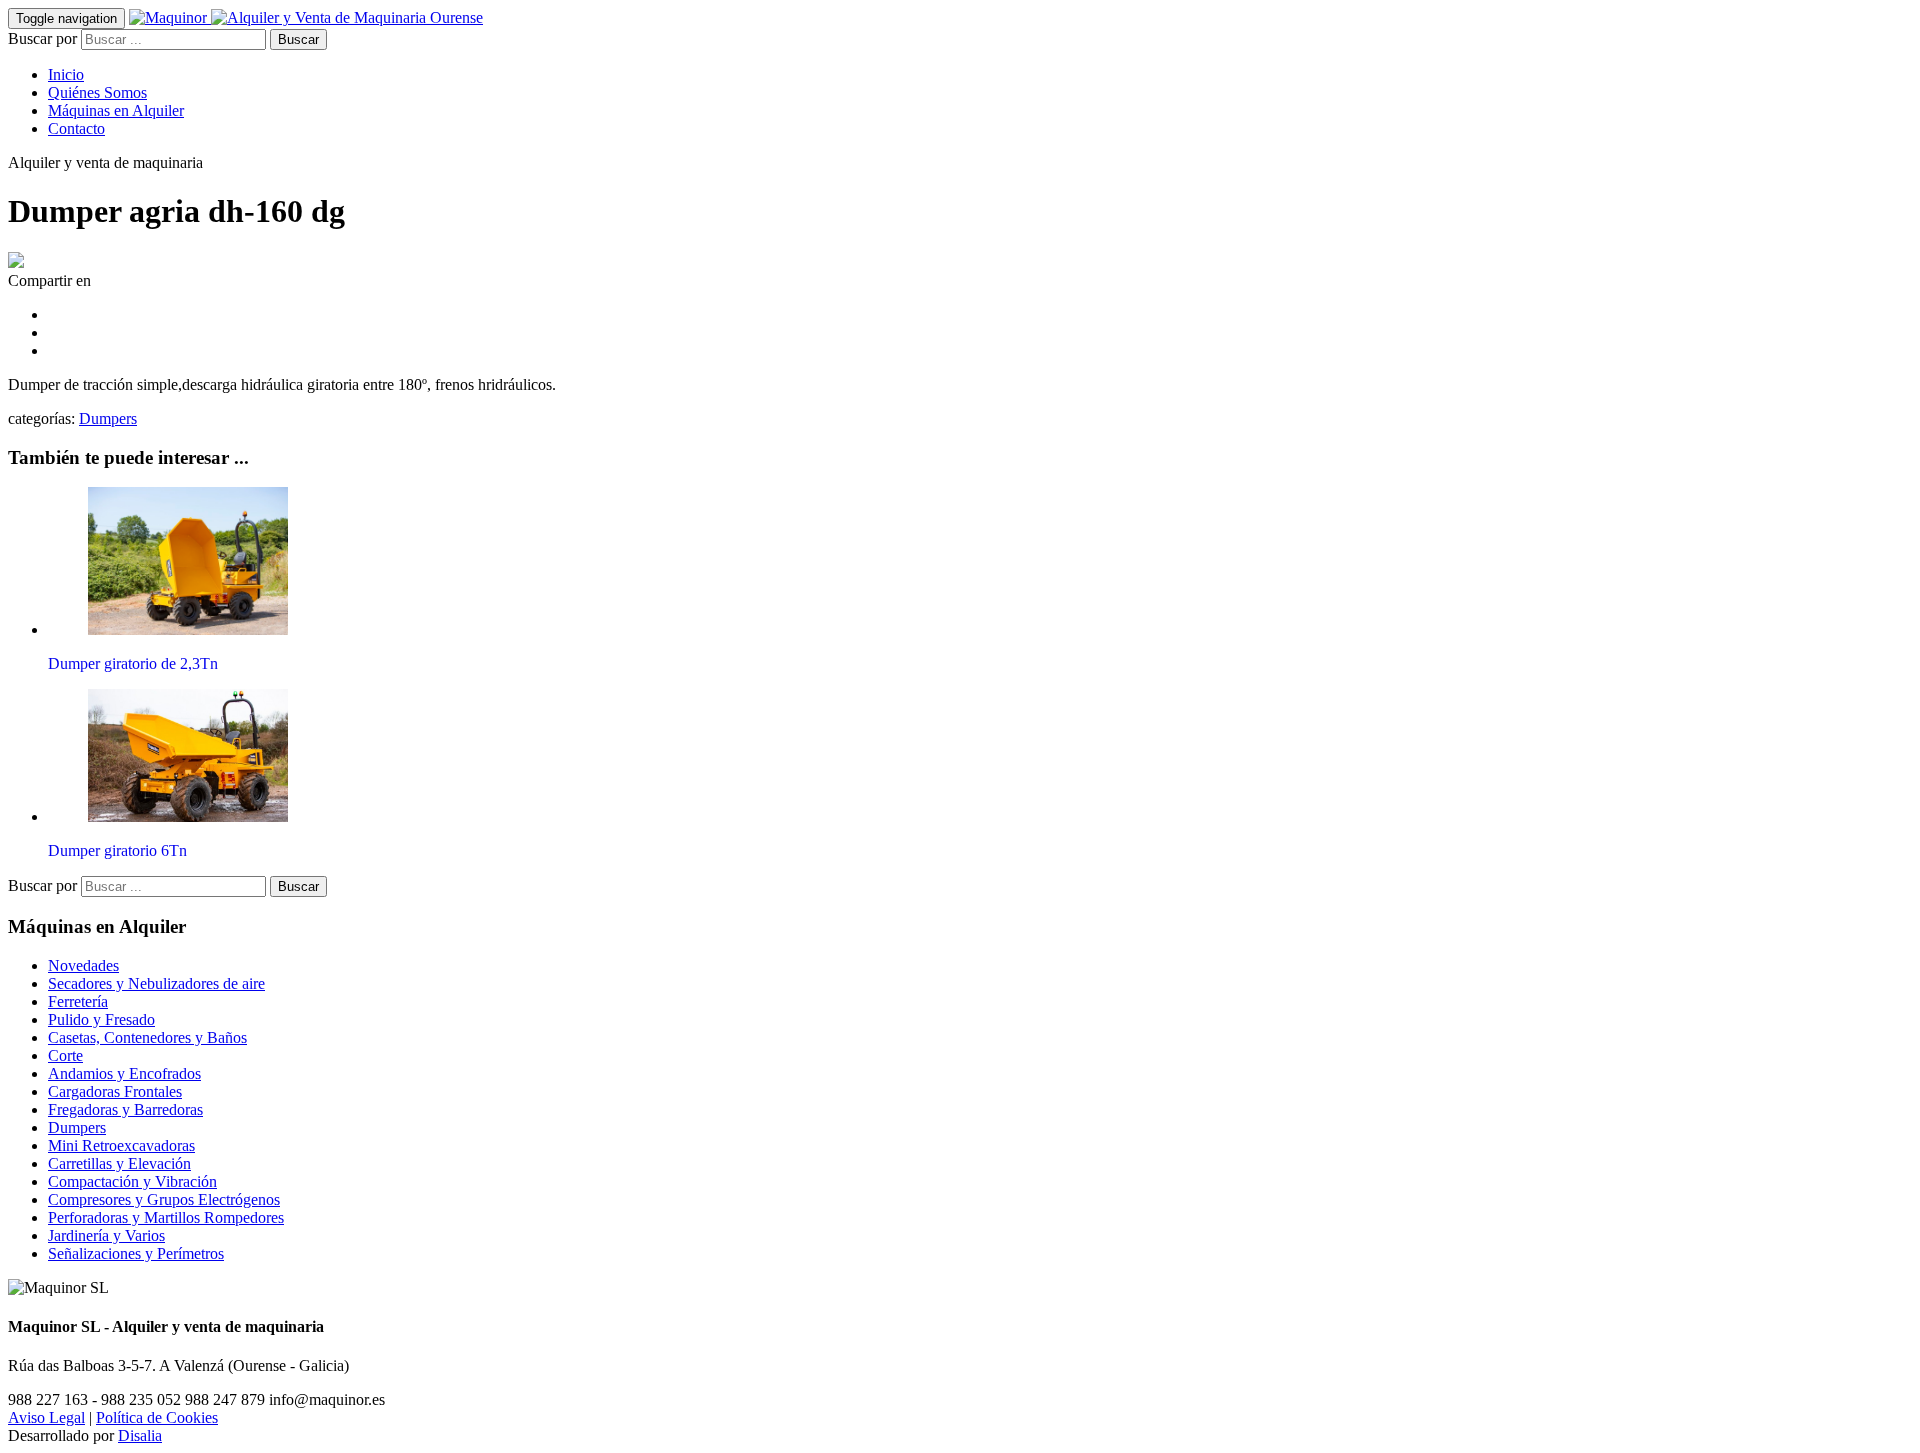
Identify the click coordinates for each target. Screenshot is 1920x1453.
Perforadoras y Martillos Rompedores (166, 1217)
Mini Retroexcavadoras (121, 1145)
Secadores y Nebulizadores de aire (156, 983)
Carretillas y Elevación (119, 1163)
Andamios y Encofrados (124, 1073)
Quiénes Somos (97, 92)
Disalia (140, 1435)
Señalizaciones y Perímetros (136, 1253)
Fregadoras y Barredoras (125, 1109)
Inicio (66, 74)
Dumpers (108, 418)
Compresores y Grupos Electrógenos (164, 1199)
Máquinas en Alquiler (116, 110)
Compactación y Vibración (132, 1181)
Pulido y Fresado (101, 1019)
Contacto (76, 128)
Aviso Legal (46, 1417)
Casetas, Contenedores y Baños (147, 1037)
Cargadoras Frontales (115, 1091)
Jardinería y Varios (106, 1235)
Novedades (83, 965)
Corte (65, 1055)
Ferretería (78, 1001)
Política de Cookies (157, 1417)
